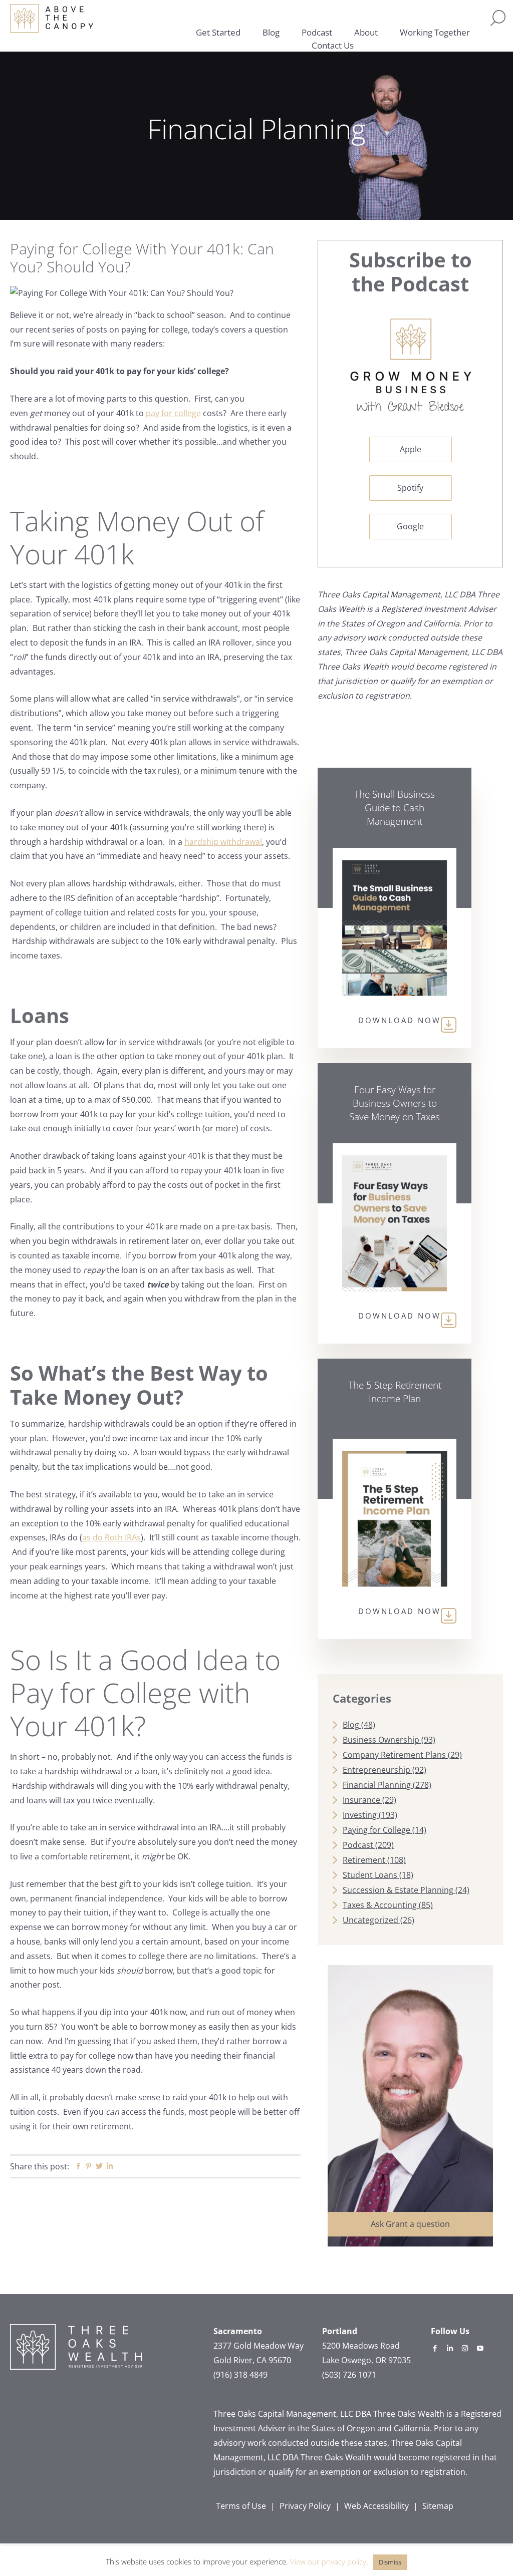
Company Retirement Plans (394, 1755)
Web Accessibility (376, 2506)
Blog (351, 1725)
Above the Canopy (52, 18)
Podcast (358, 1845)
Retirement (364, 1860)
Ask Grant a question (410, 2224)
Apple (411, 449)
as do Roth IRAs (111, 1537)
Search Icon (498, 18)
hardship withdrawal (223, 842)
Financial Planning (377, 1785)
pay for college (173, 413)
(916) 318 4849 (240, 2375)
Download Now (400, 1020)
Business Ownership (381, 1740)
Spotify (410, 488)
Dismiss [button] (390, 2562)
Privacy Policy (305, 2506)
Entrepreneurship (376, 1770)
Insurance (361, 1800)
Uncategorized (370, 1920)
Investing (360, 1815)
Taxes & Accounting (380, 1905)
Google (410, 526)
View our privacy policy (328, 2561)
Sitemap (438, 2506)
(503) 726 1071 (349, 2375)
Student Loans (370, 1875)
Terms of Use (241, 2506)
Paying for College (376, 1830)
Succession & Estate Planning (398, 1890)
